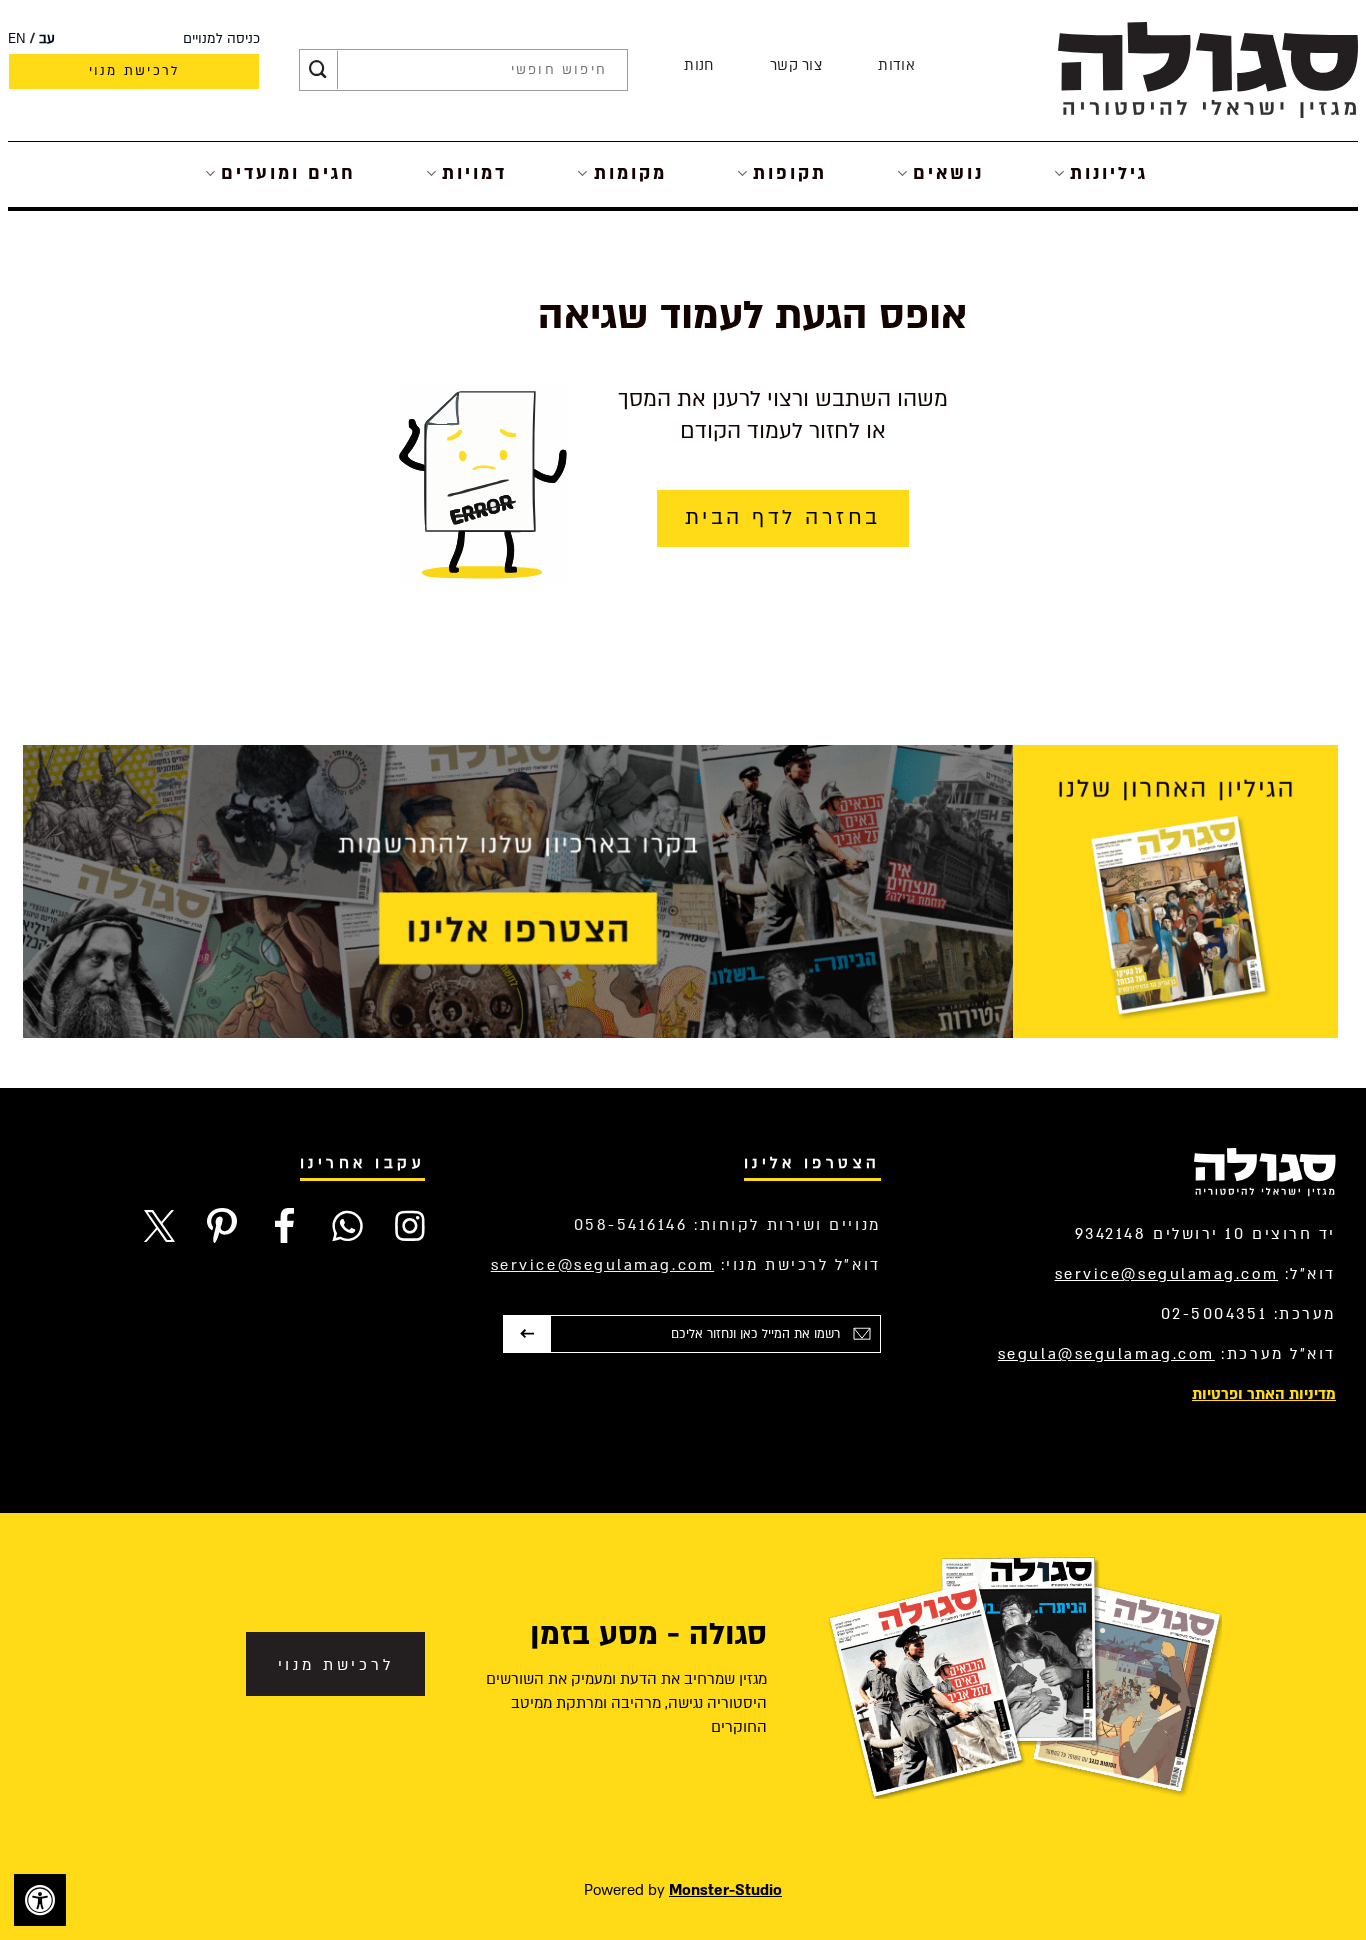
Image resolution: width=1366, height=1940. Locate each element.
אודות (896, 65)
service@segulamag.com (1167, 1274)
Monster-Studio (725, 1890)
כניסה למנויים (221, 39)
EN (17, 39)
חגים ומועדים (288, 173)
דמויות (474, 173)
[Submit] (318, 70)
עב (47, 39)
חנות (698, 65)
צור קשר (796, 65)
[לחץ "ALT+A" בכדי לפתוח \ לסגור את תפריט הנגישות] (40, 1900)
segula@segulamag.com (1106, 1354)
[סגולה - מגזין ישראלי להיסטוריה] (1208, 69)
